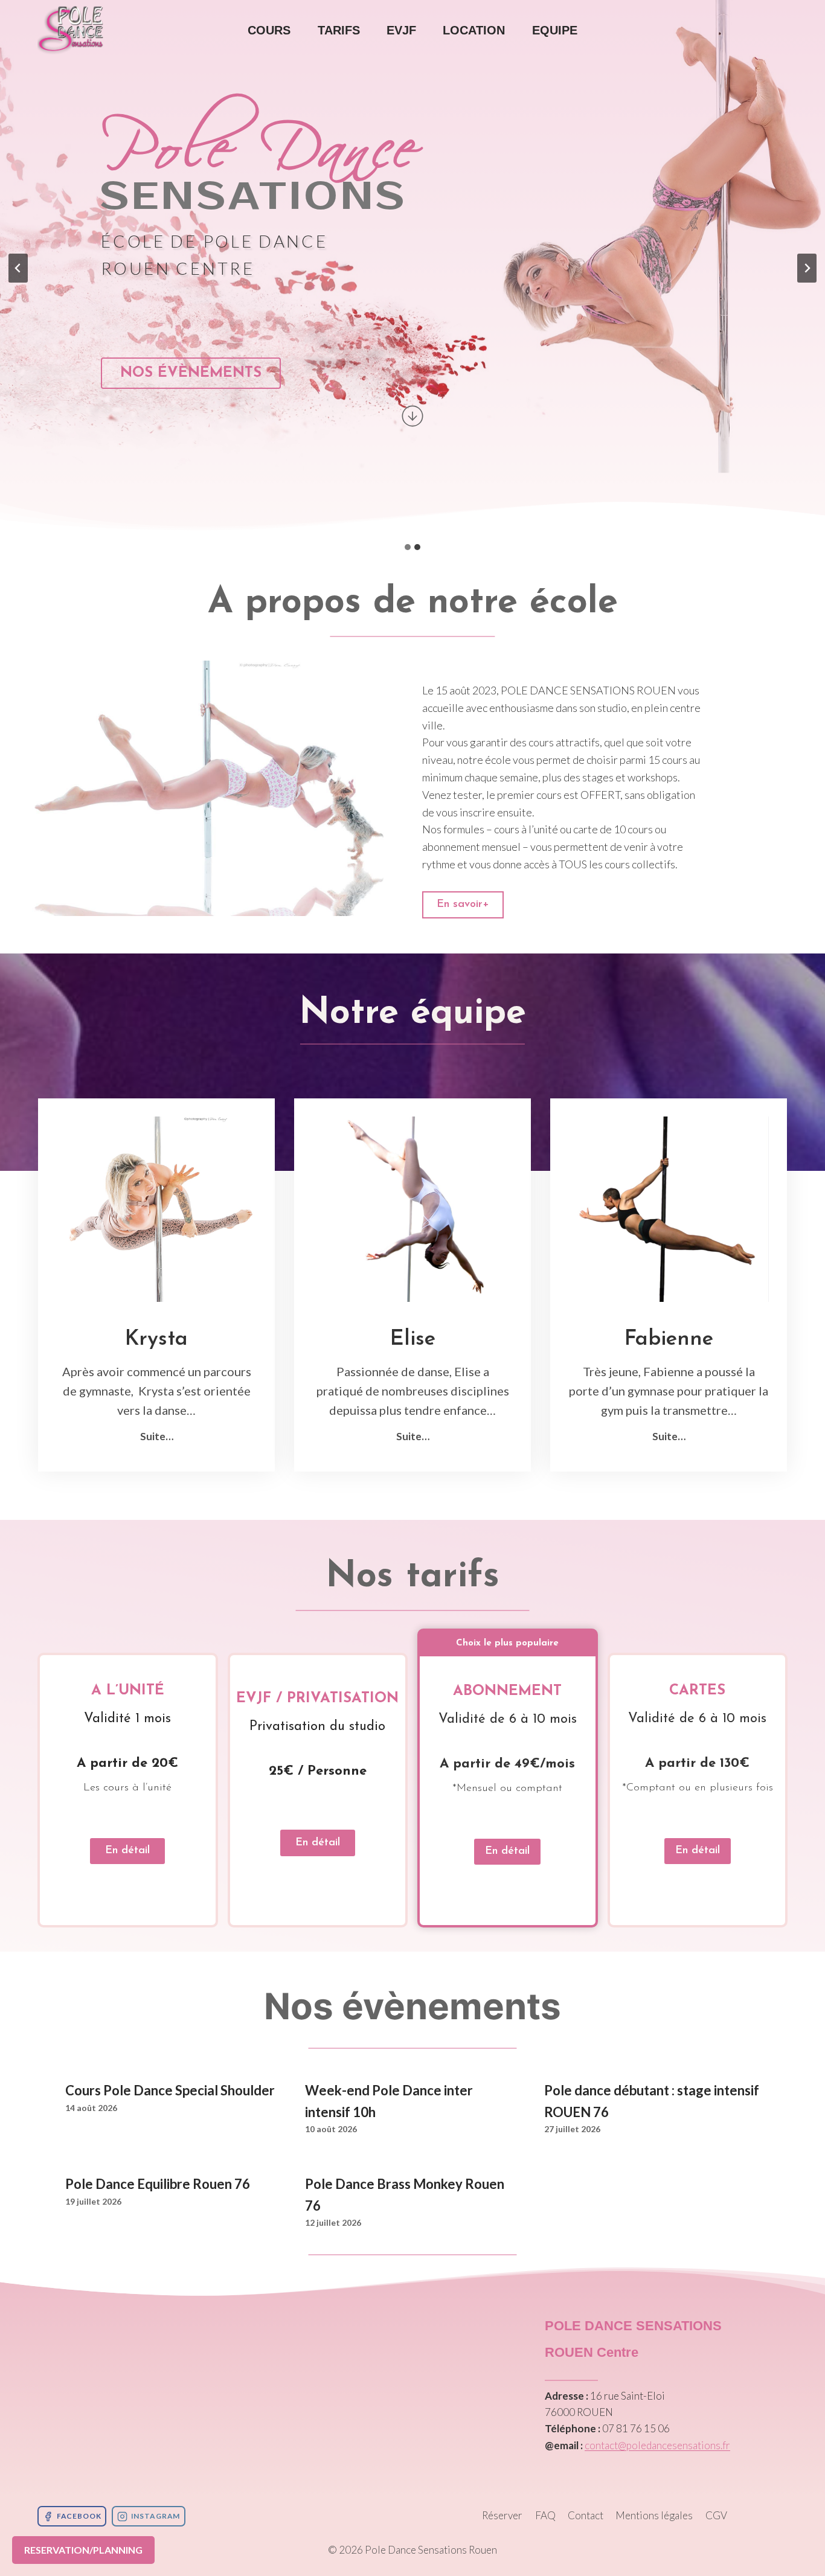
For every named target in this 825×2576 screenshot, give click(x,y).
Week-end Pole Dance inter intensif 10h (389, 2101)
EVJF (401, 30)
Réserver (502, 2515)
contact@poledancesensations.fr (657, 2445)
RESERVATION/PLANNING (83, 2550)
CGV (716, 2515)
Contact (586, 2515)
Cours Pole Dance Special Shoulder (170, 2090)
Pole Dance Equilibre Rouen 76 (158, 2184)
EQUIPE (555, 30)
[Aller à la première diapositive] (807, 268)
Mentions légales (654, 2515)
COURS (269, 30)
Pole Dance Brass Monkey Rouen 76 (405, 2194)
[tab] (408, 547)
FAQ (545, 2515)
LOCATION (474, 30)
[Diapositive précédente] (18, 268)
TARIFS (339, 30)
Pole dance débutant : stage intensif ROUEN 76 (652, 2101)
